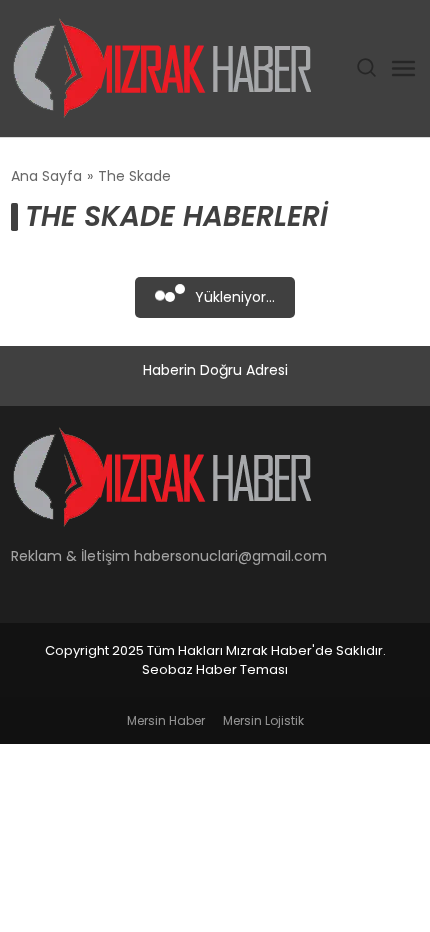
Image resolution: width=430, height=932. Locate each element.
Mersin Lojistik (263, 720)
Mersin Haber (166, 720)
